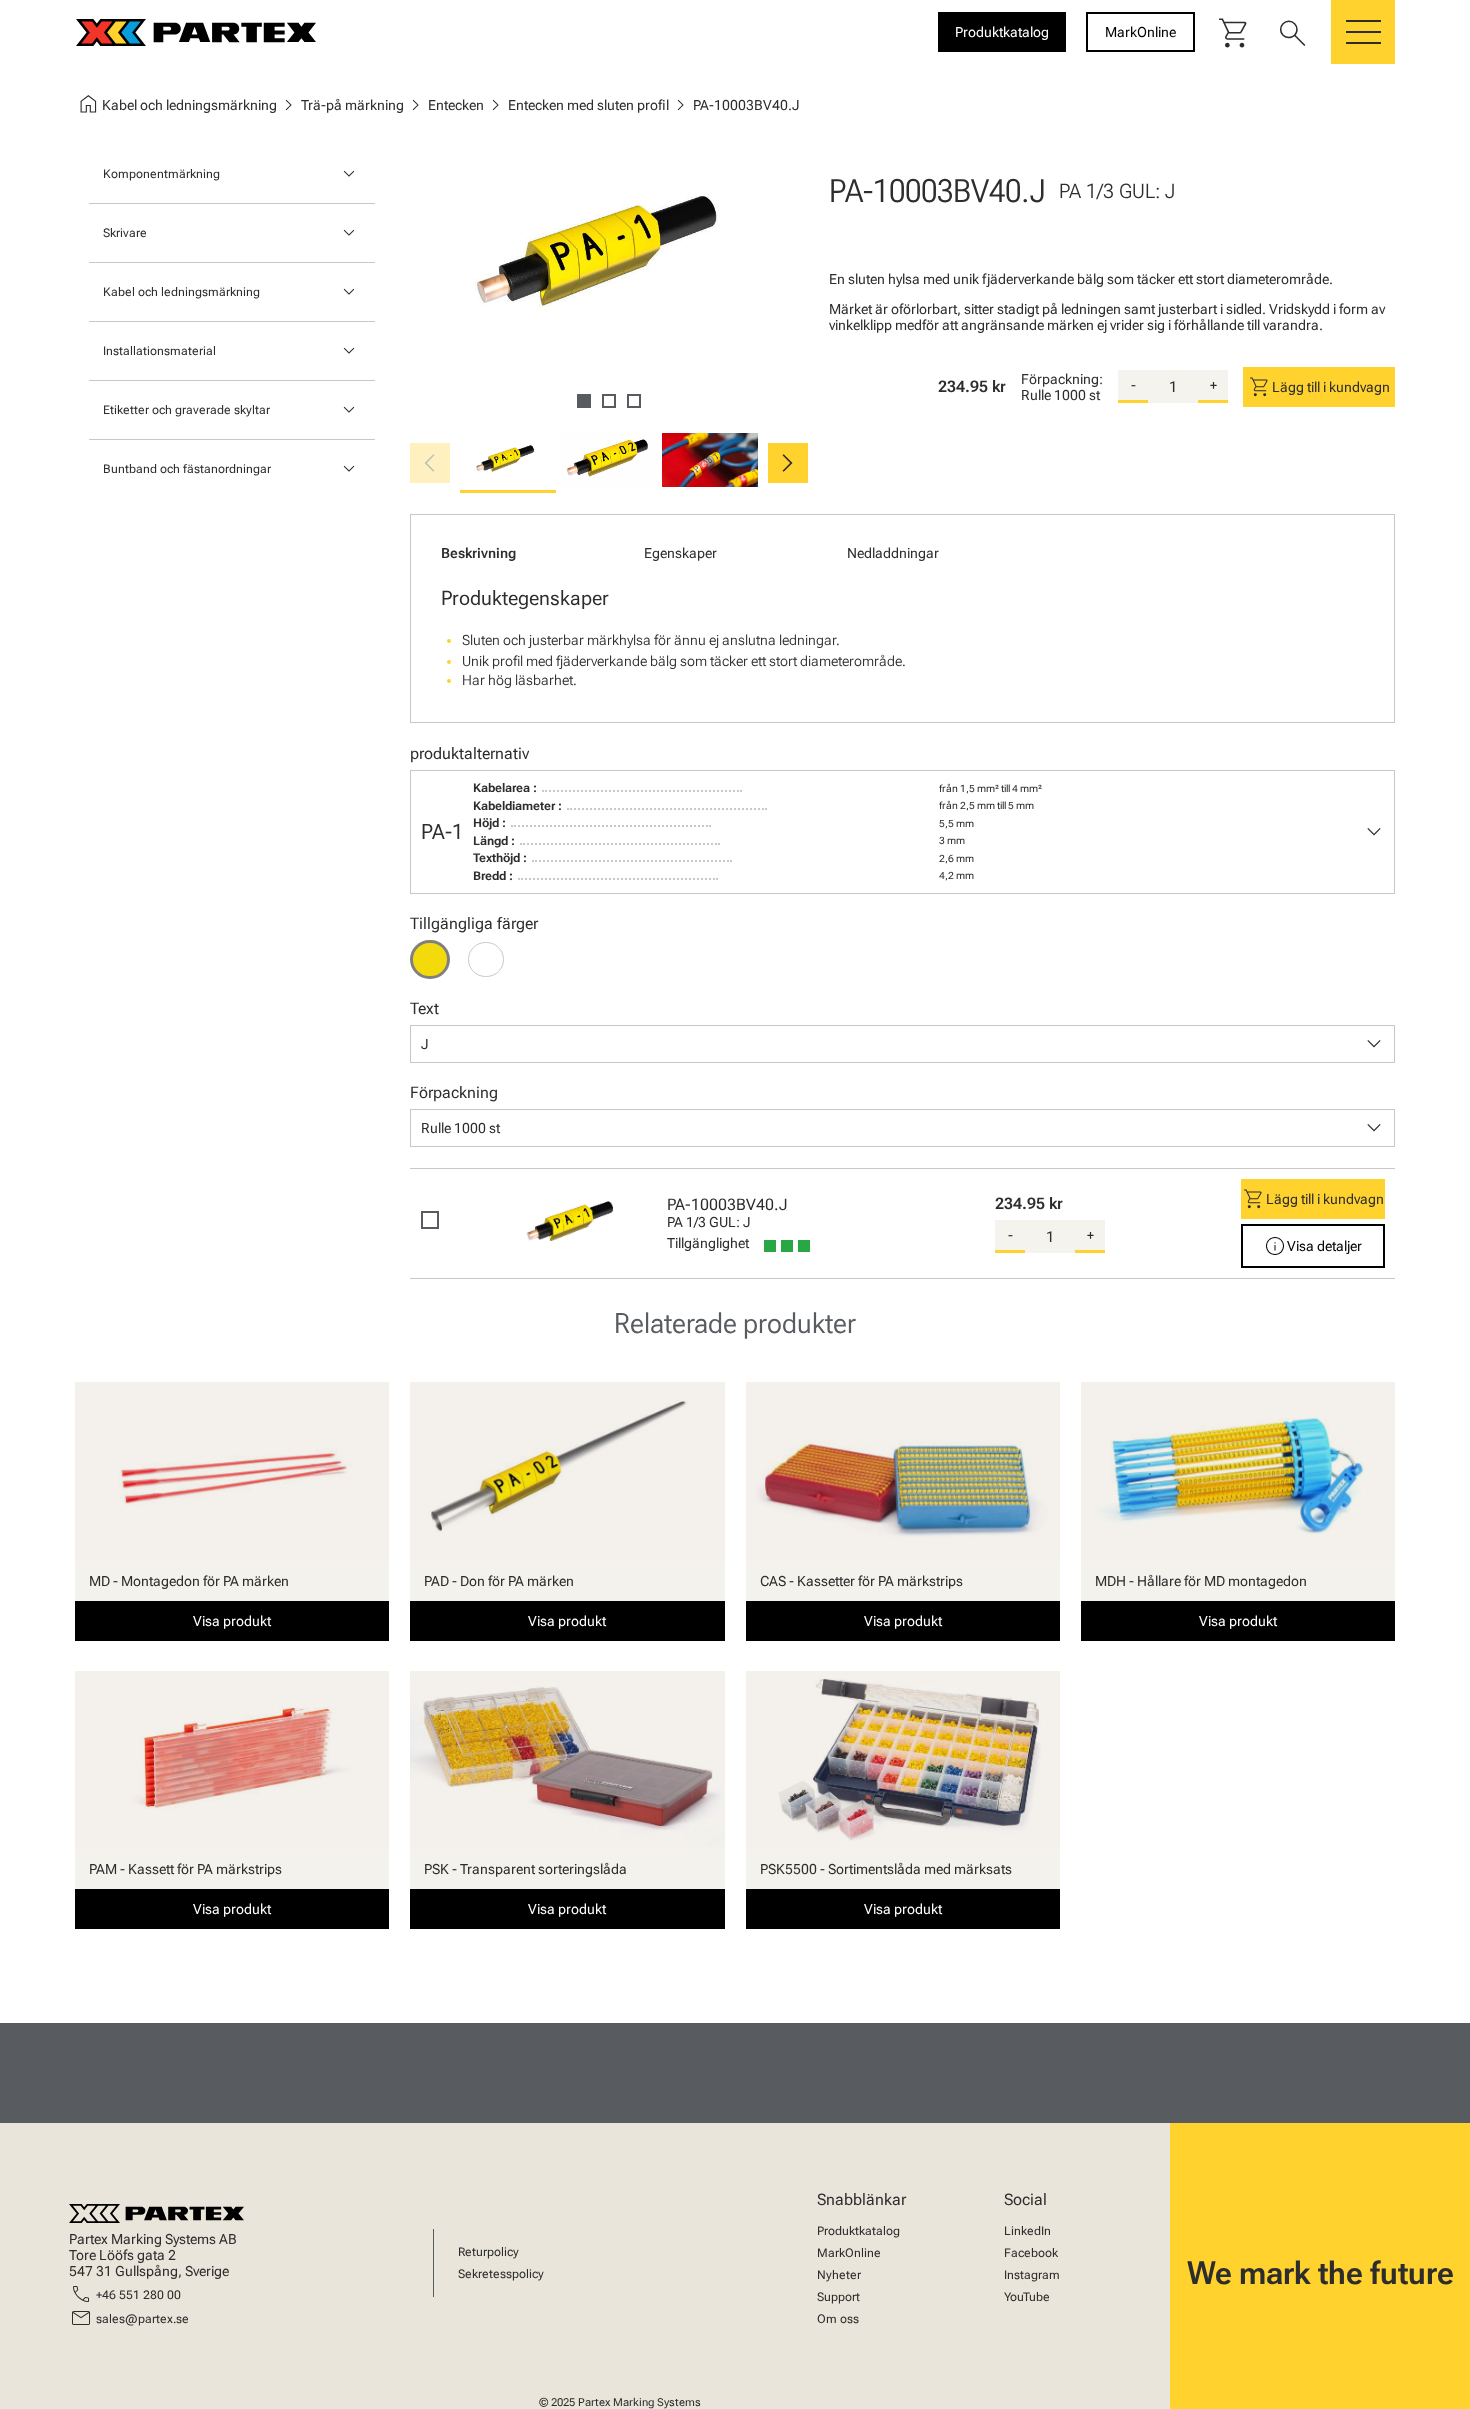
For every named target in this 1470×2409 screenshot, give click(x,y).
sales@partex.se (142, 2319)
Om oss (838, 2319)
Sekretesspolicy (501, 2274)
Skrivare (125, 233)
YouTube (1027, 2297)
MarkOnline (849, 2253)
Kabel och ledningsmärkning (181, 292)
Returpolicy (488, 2252)
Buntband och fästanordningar (187, 469)
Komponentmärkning (161, 174)
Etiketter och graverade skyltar (186, 410)
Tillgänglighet (708, 1243)
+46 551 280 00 (138, 2295)
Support (838, 2297)
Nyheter (839, 2275)
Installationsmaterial (159, 351)
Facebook (1031, 2253)
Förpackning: (1062, 379)
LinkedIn (1027, 2231)
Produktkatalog (858, 2231)
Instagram (1032, 2275)
